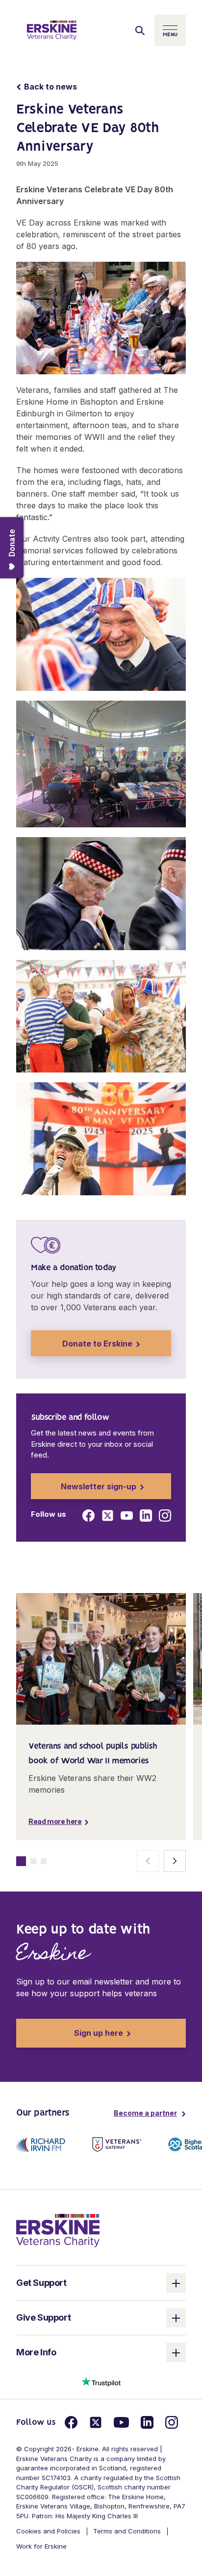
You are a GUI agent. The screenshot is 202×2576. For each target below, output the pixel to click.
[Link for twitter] (108, 1516)
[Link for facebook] (88, 1516)
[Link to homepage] (52, 30)
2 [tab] (33, 1861)
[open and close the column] (176, 2283)
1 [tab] (21, 1861)
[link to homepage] (58, 2230)
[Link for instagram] (165, 1516)
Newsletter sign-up (99, 1486)
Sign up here (70, 2033)
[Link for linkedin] (146, 1516)
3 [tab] (44, 1861)
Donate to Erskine (97, 1344)
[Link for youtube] (127, 1516)
